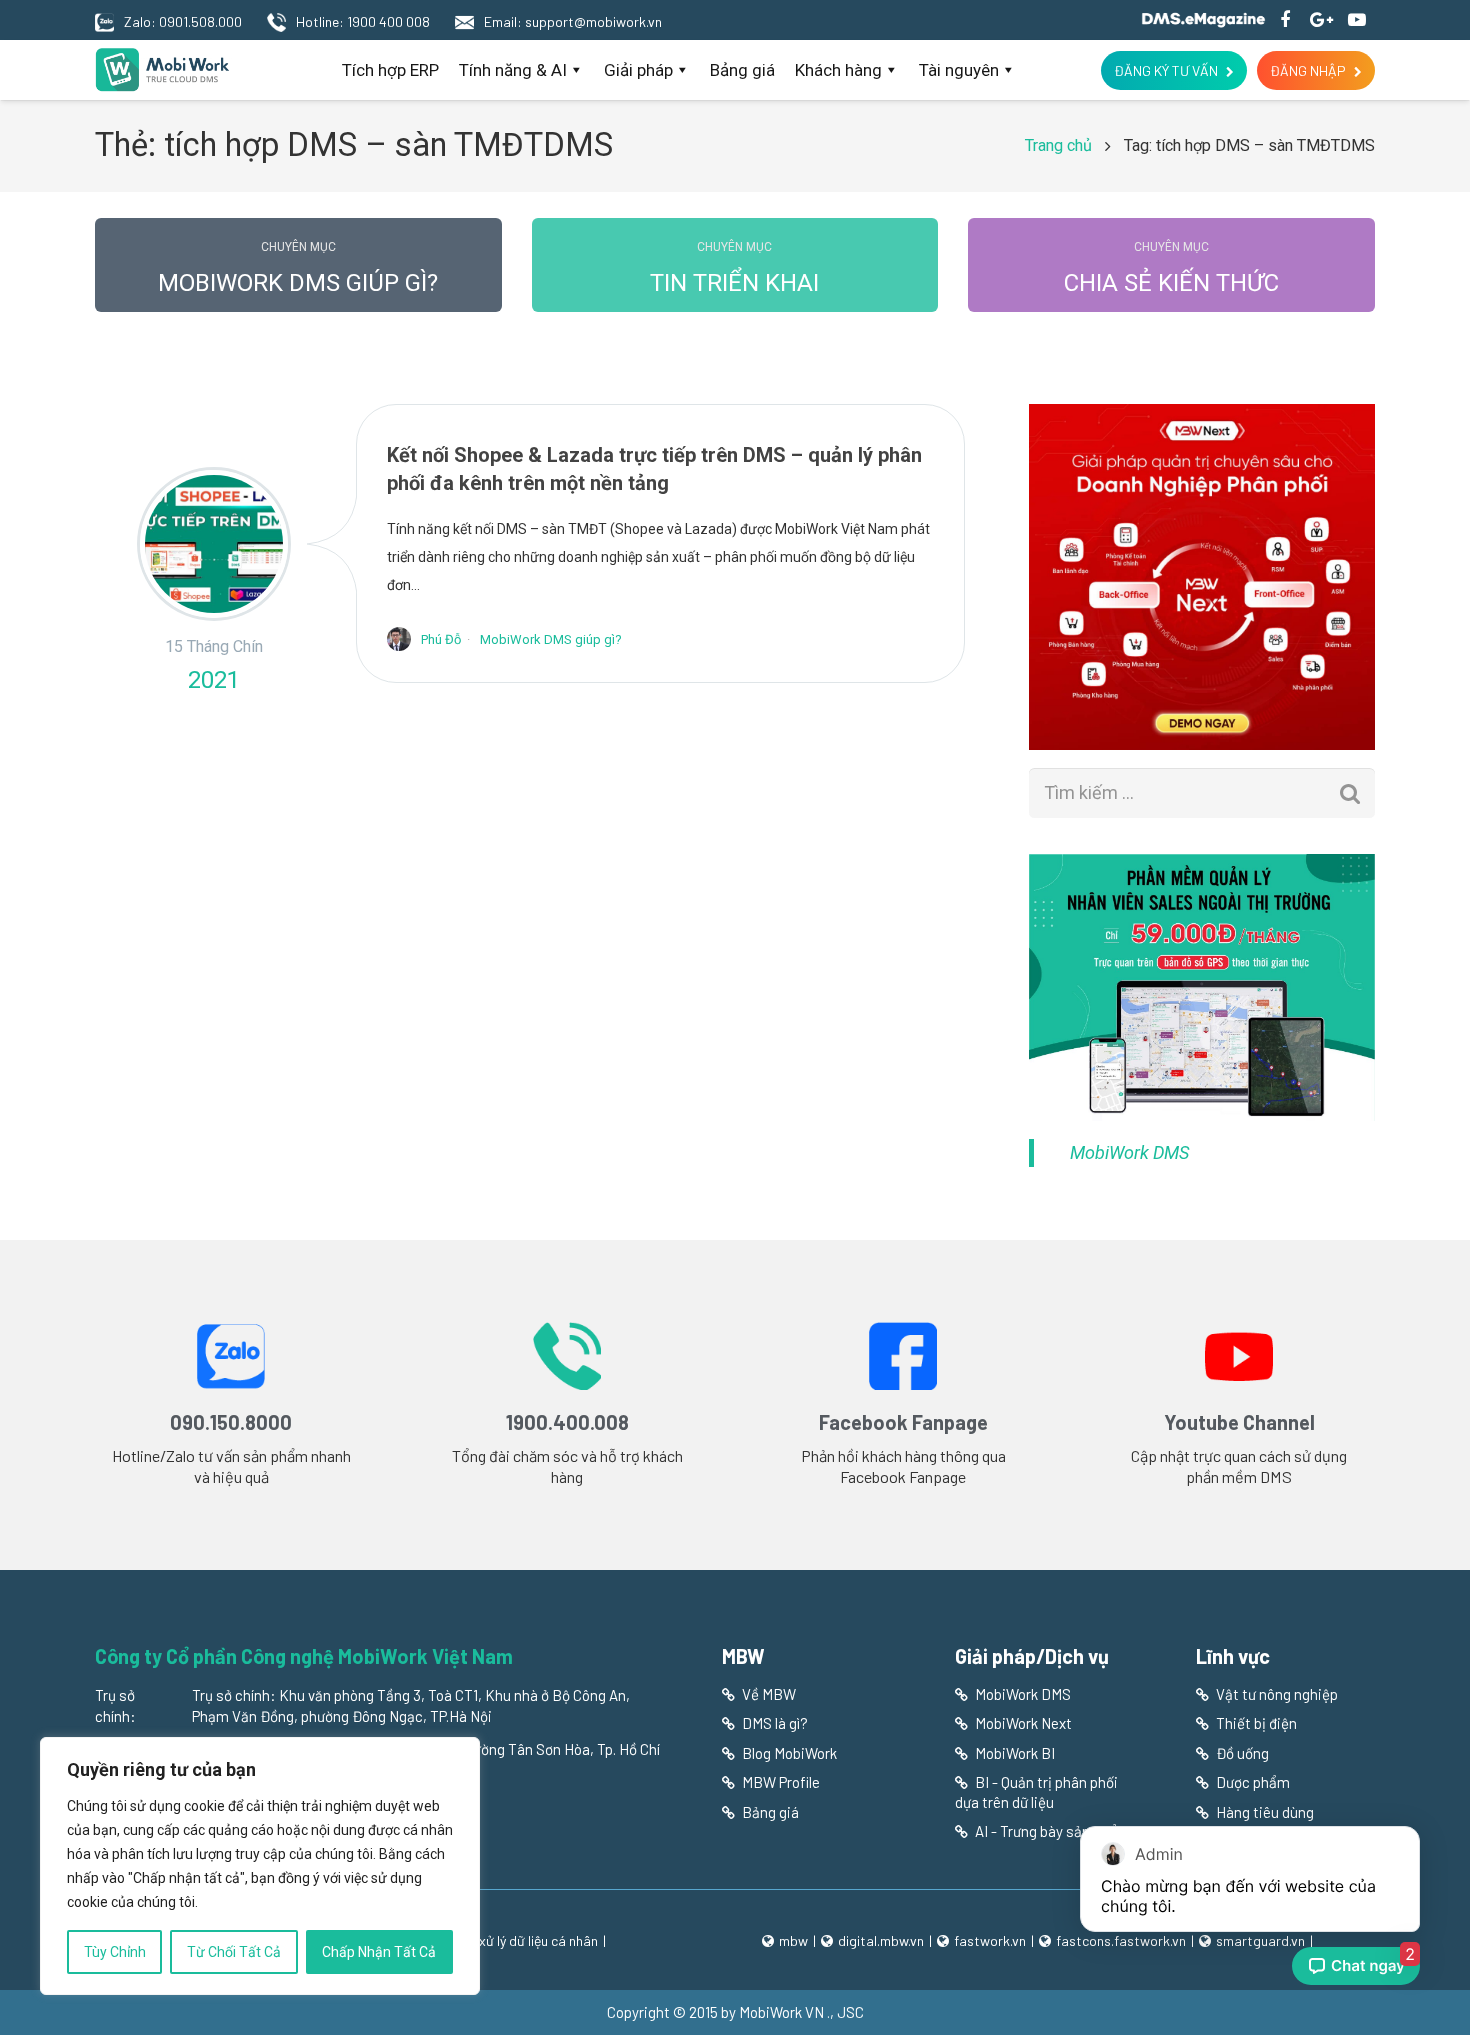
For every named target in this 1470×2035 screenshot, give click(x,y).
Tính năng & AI (513, 70)
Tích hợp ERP (390, 70)
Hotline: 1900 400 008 (363, 21)
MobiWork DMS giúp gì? (298, 268)
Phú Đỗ (441, 639)
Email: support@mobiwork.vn (573, 21)
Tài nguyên (959, 70)
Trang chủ (1058, 145)
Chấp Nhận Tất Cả (379, 1952)
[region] (260, 1866)
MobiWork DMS (1129, 1152)
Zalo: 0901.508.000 (183, 21)
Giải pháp (638, 70)
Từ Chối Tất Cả (234, 1952)
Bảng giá (742, 70)
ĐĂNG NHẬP (1308, 70)
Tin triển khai (734, 268)
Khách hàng (838, 70)
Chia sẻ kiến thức (1171, 268)
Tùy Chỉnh (115, 1952)
